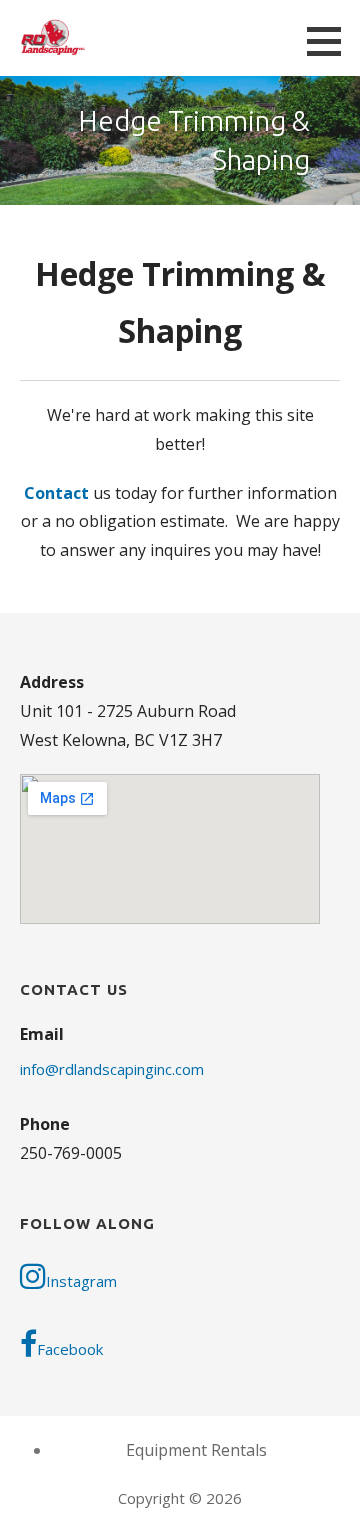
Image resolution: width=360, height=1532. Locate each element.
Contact (56, 493)
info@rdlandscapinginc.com (112, 1069)
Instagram (81, 1281)
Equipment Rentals (196, 1450)
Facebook (70, 1349)
